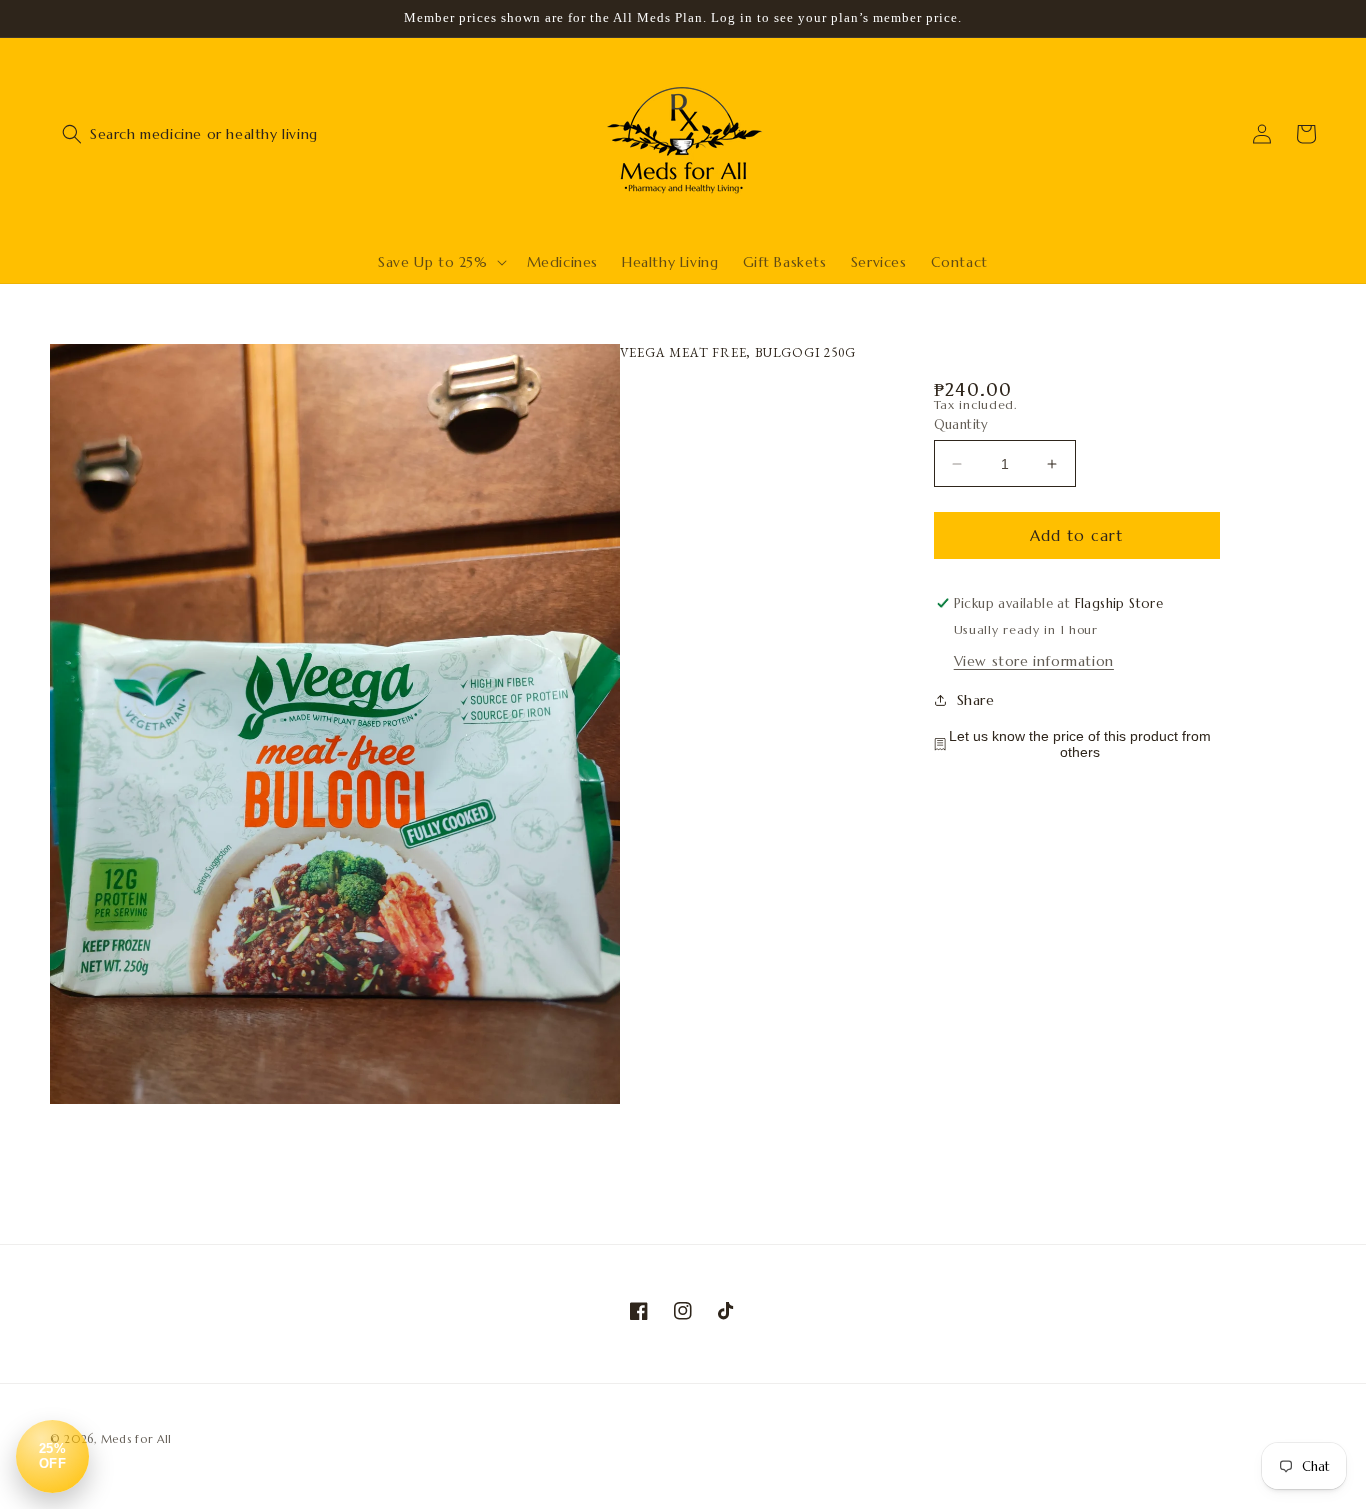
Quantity (961, 424)
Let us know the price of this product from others (1080, 744)
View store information (1034, 661)
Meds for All (136, 1439)
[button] (72, 134)
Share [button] (976, 700)
